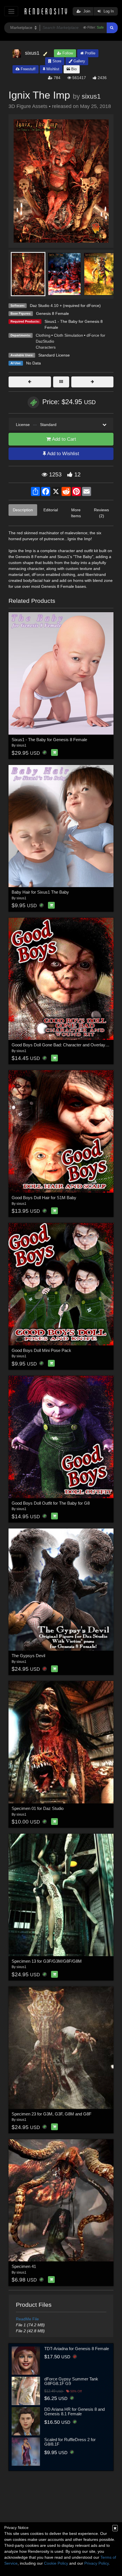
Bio (73, 69)
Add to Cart (63, 439)
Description (23, 510)
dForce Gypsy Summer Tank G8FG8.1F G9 (71, 2381)
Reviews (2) (101, 513)
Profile (90, 53)
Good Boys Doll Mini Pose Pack (41, 1350)
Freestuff (28, 69)
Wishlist (52, 69)
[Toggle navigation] (11, 11)
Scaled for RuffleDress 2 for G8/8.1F (70, 2442)
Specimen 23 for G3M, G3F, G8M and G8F (51, 2114)
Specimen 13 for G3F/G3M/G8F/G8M (47, 1961)
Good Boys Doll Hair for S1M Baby (44, 1198)
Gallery (79, 61)
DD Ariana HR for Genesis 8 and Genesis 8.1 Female (74, 2412)
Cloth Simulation (69, 335)
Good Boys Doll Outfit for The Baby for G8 (51, 1503)
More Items (76, 513)
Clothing (43, 335)
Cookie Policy (56, 2563)
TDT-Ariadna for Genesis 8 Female (77, 2349)
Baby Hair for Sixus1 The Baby (40, 892)
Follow (67, 53)
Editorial (51, 510)
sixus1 (91, 96)
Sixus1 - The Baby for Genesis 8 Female (49, 740)
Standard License (54, 355)
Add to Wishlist (63, 454)
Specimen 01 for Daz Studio (38, 1808)
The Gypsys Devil (28, 1656)
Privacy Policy (96, 2563)
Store (56, 61)
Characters (46, 347)
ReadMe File (27, 2319)
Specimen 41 (24, 2266)
